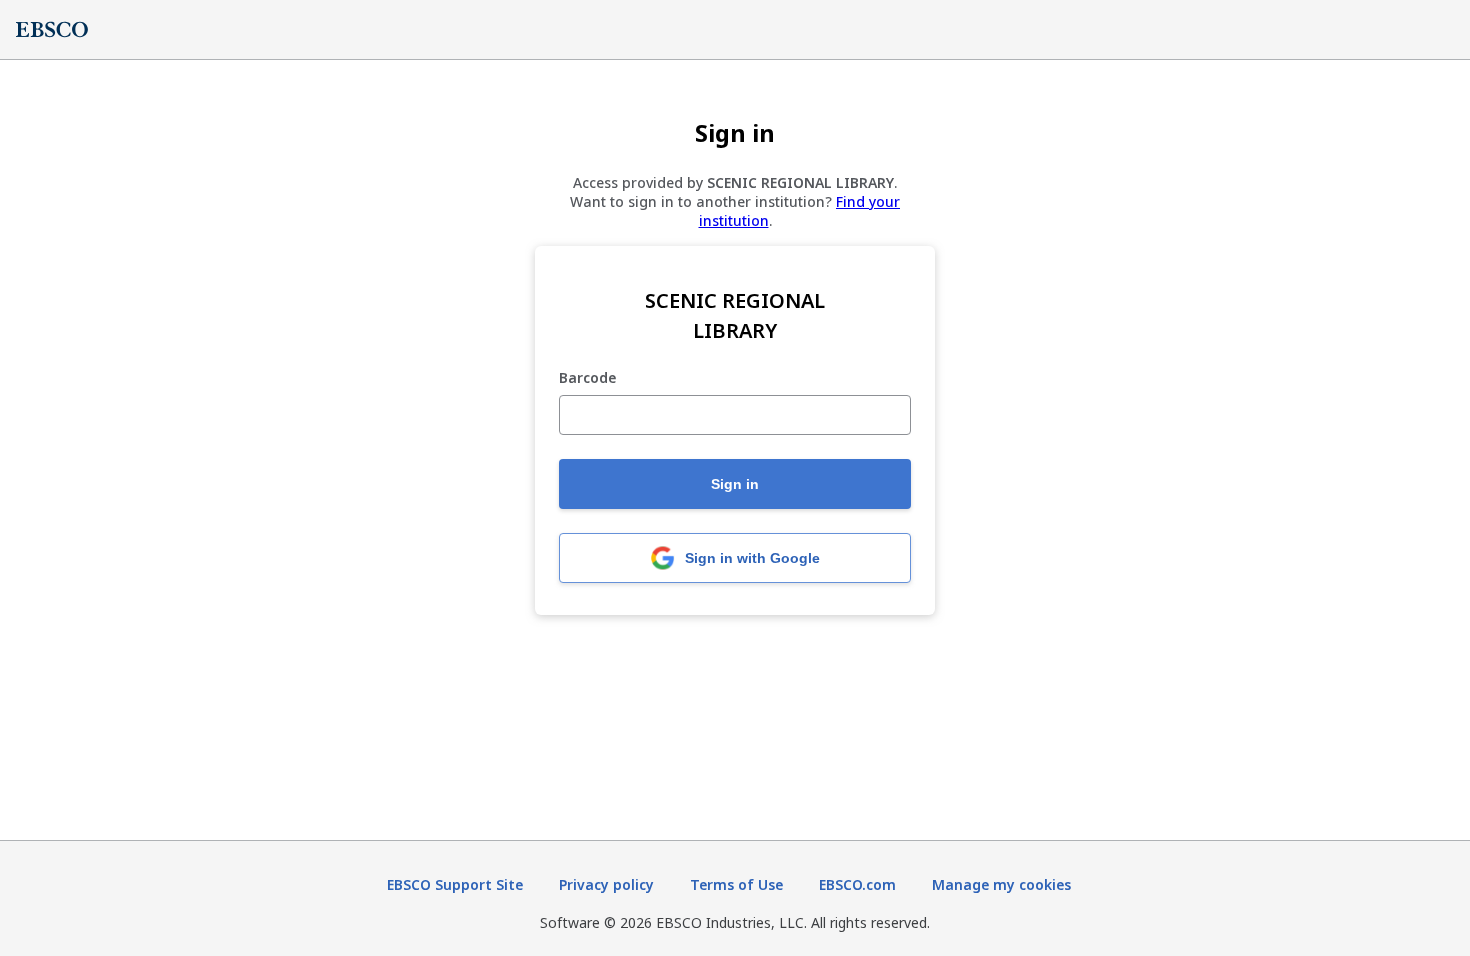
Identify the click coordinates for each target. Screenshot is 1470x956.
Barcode (587, 378)
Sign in (735, 484)
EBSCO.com (857, 884)
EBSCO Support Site (455, 884)
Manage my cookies (1001, 884)
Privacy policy (606, 884)
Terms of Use (736, 884)
